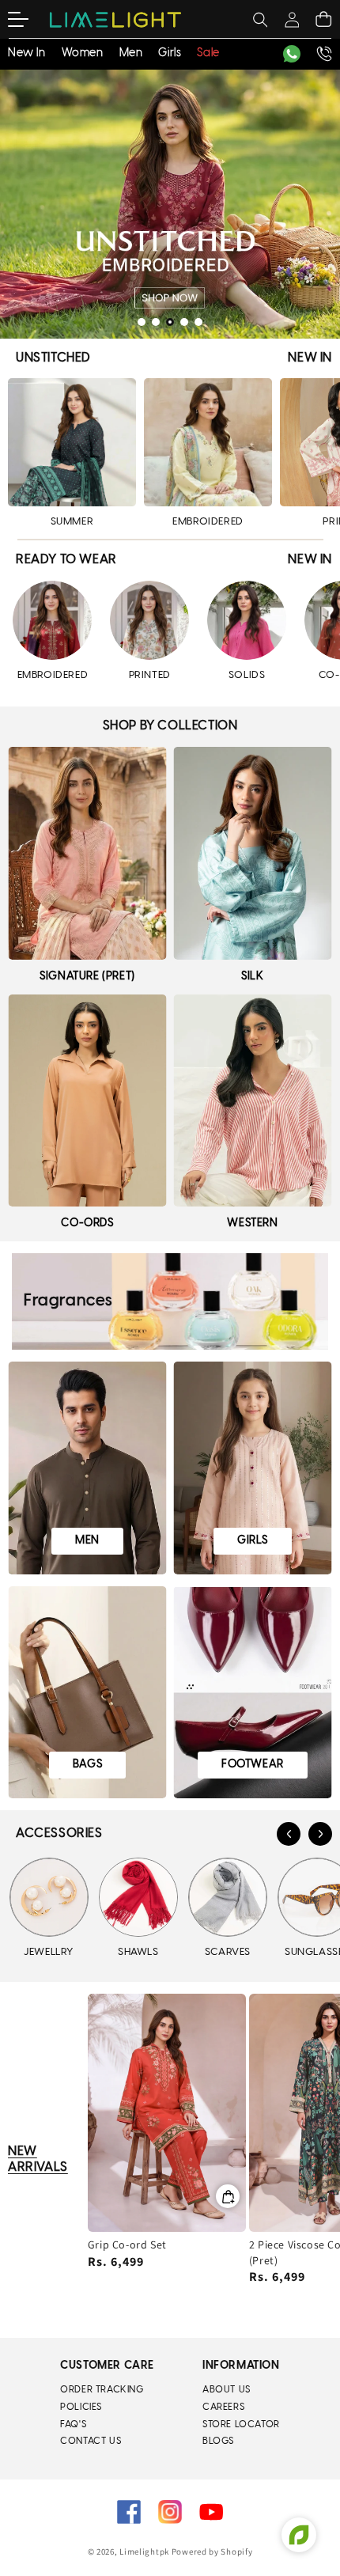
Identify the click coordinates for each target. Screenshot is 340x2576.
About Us (227, 2390)
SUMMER (72, 522)
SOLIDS (247, 675)
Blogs (218, 2441)
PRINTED (150, 675)
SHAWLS (138, 1952)
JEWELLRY (49, 1952)
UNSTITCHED (53, 358)
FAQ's (73, 2424)
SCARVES (228, 1952)
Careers (223, 2407)
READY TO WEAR (66, 560)
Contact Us (91, 2441)
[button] (28, 20)
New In (310, 358)
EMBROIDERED (208, 522)
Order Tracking (102, 2390)
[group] (170, 204)
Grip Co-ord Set (127, 2245)
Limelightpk (144, 2551)
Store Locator (241, 2424)
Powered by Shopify (212, 2551)
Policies (81, 2407)
